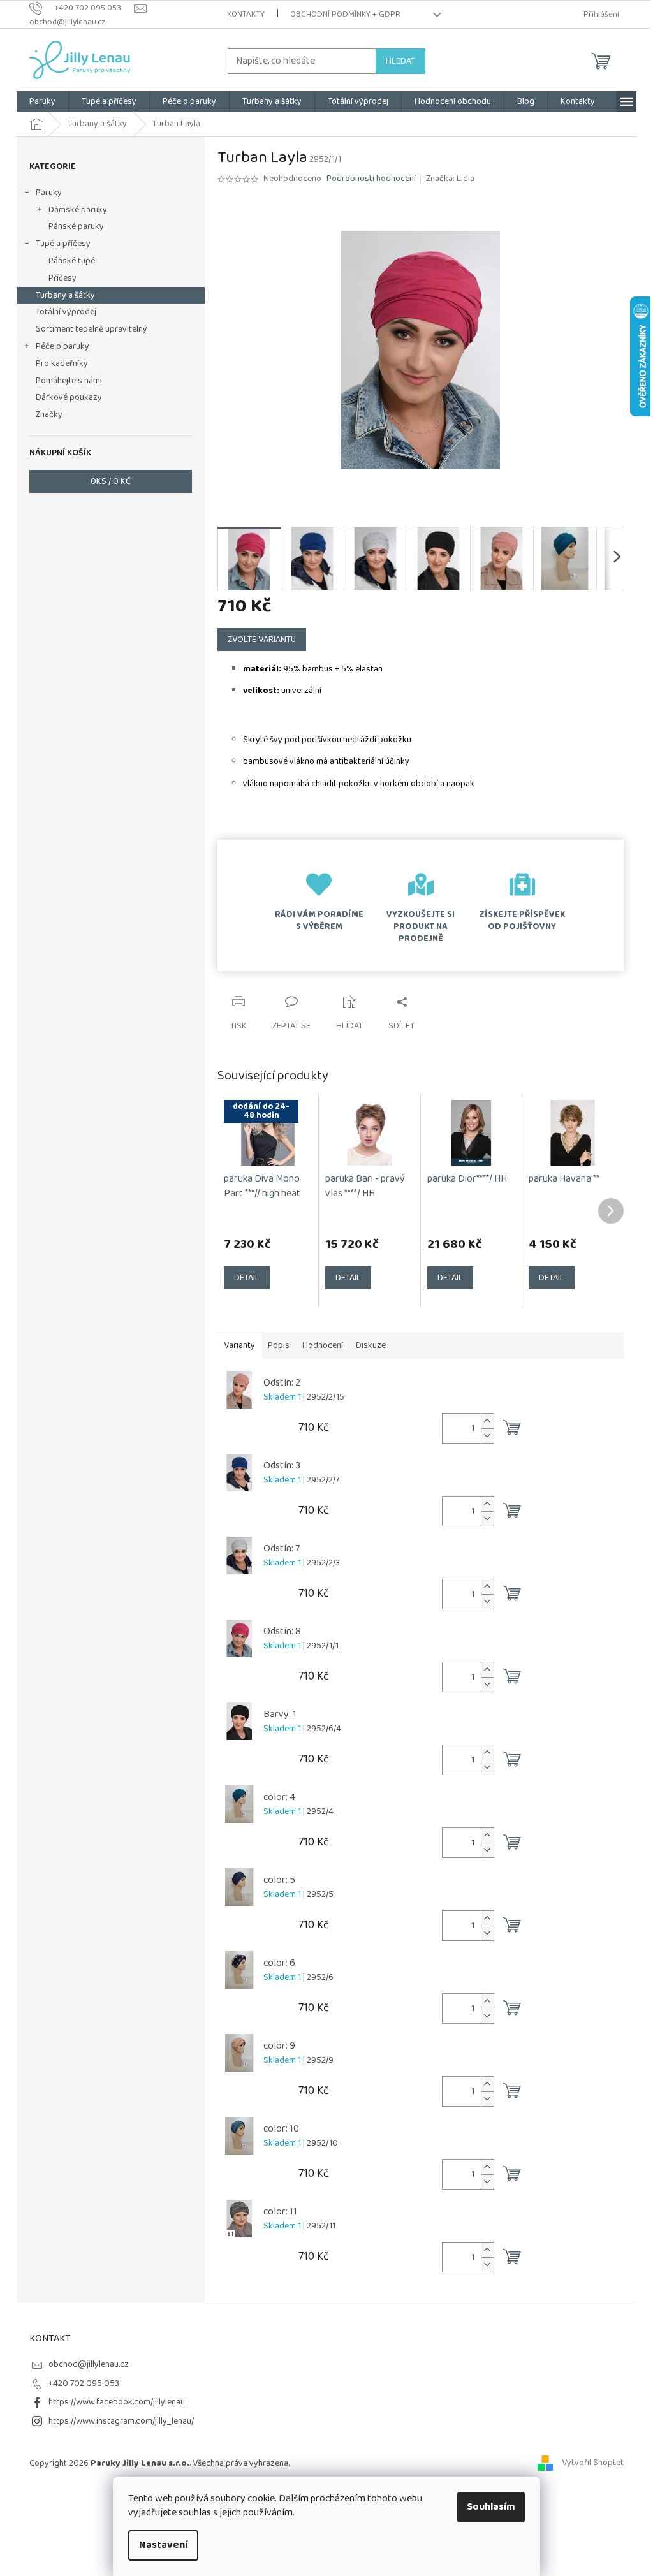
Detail (247, 1278)
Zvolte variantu (262, 640)
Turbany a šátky (65, 295)
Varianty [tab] (239, 1345)
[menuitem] (42, 101)
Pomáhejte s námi (69, 381)
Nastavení (163, 2545)
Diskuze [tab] (371, 1345)
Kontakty (246, 14)
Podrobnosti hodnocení (371, 179)
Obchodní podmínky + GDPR (345, 14)
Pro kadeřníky (62, 363)
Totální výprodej (66, 312)
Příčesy (62, 278)
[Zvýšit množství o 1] (487, 1421)
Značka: (450, 179)
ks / (111, 481)
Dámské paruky (78, 210)
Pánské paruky (76, 226)
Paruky (49, 193)
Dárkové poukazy (69, 397)
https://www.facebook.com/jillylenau (117, 2402)
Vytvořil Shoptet (593, 2463)
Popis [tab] (279, 1345)
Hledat (400, 61)
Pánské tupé (72, 261)
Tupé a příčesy (63, 244)
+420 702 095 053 (84, 2383)
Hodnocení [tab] (323, 1345)
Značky (49, 414)
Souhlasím (491, 2507)
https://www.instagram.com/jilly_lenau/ (121, 2421)
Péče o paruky (62, 346)
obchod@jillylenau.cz (89, 2364)
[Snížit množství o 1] (487, 1436)
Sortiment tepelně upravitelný (92, 329)
